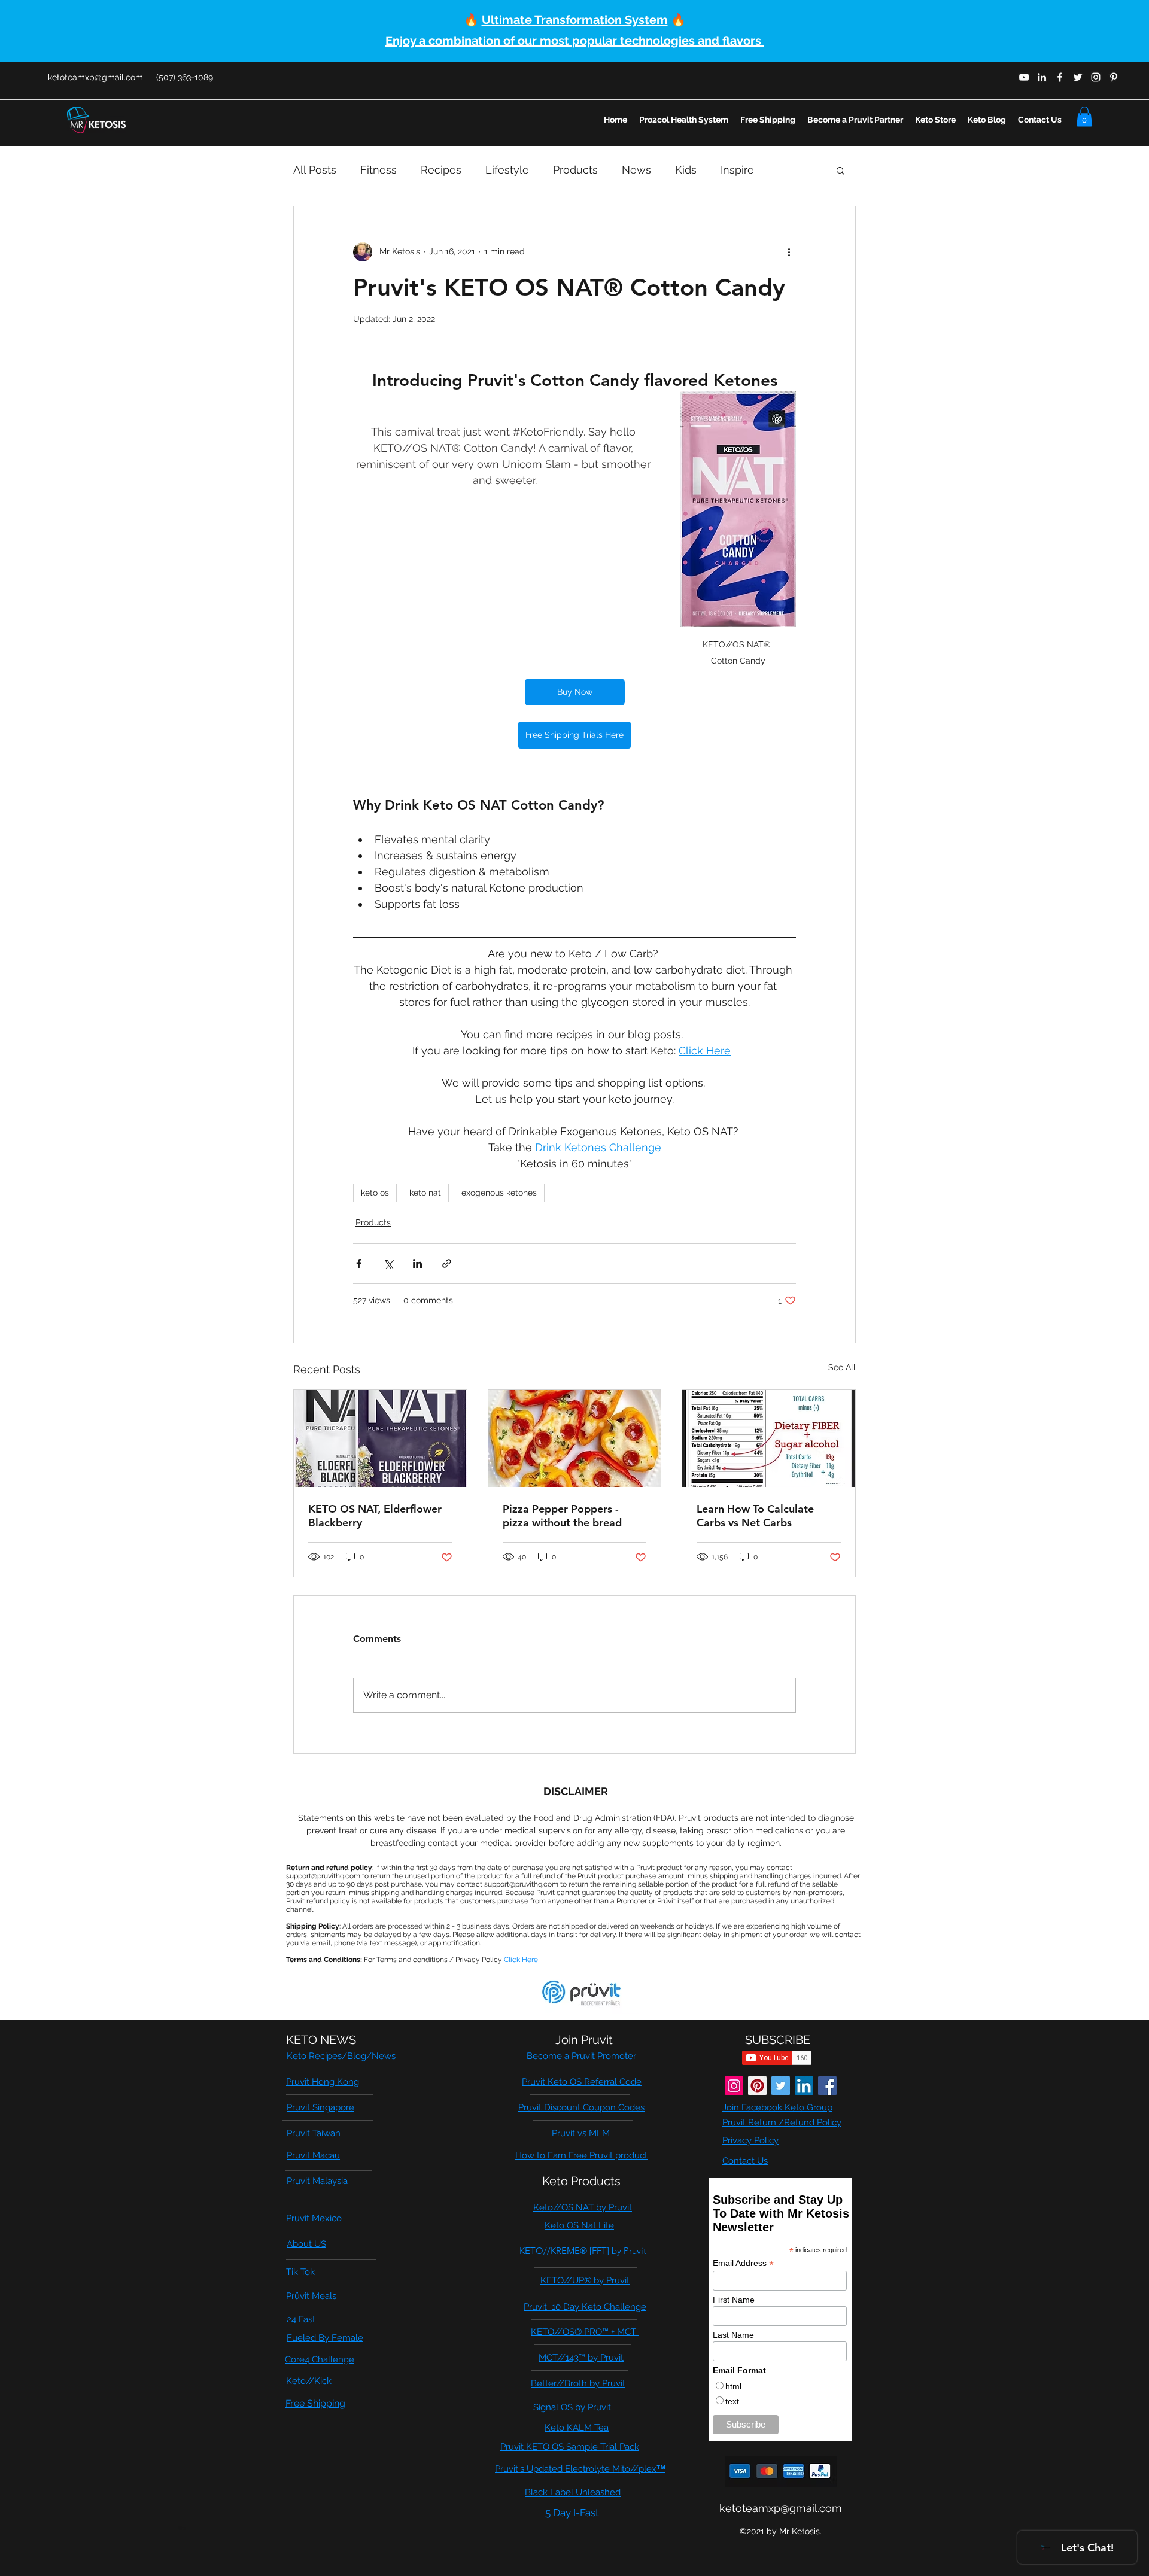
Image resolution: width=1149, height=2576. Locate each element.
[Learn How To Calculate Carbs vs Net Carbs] (769, 1438)
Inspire (737, 170)
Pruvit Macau (313, 2155)
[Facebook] (827, 2086)
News (636, 170)
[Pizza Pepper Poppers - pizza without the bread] (575, 1438)
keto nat (425, 1193)
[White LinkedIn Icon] (1042, 77)
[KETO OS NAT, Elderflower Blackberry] (380, 1438)
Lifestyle (507, 170)
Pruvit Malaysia (317, 2181)
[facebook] (1060, 77)
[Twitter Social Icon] (781, 2086)
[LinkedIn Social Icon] (804, 2086)
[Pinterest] (757, 2086)
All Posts (315, 170)
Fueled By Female (325, 2338)
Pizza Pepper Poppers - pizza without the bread (562, 1516)
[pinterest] (1114, 77)
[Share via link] (447, 1263)
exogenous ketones (499, 1193)
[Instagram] (734, 2086)
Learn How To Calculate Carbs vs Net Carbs (755, 1516)
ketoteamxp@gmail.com (95, 77)
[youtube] (1024, 77)
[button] (1084, 116)
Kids (686, 170)
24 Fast (301, 2319)
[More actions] (789, 252)
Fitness (379, 170)
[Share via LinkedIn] (417, 1263)
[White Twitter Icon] (1078, 77)
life (182, 2528)
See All (842, 1367)
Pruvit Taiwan (314, 2133)
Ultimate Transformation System (575, 20)
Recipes (441, 170)
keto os (375, 1193)
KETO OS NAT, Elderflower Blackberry (375, 1516)
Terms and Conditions (323, 1960)
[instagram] (1096, 77)
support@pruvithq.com (323, 1876)
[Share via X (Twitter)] (388, 1263)
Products (575, 170)
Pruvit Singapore (320, 2107)
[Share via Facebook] (359, 1263)
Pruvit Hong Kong (323, 2082)
